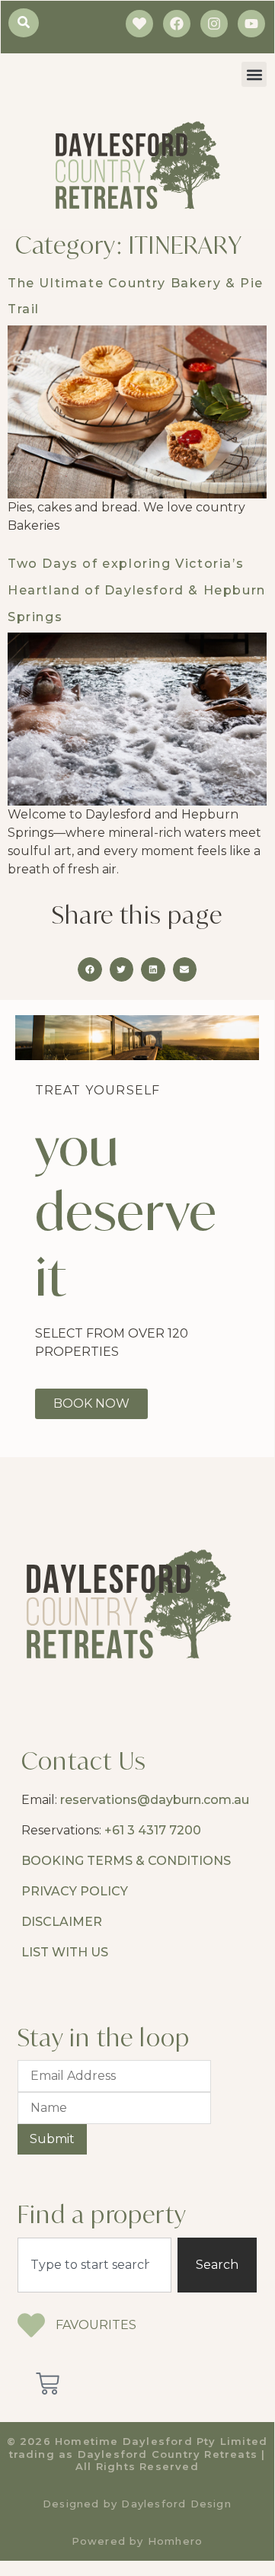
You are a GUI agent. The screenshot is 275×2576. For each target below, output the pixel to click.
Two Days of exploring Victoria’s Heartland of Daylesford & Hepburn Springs (137, 590)
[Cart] (48, 2384)
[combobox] (94, 2265)
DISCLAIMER (62, 1922)
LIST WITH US (65, 1952)
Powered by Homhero (137, 2541)
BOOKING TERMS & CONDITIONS (126, 1861)
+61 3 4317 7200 (153, 1830)
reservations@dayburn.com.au (155, 1800)
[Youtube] (251, 24)
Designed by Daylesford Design (137, 2504)
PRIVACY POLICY (75, 1891)
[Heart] (139, 24)
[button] (254, 74)
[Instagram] (214, 24)
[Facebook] (177, 24)
